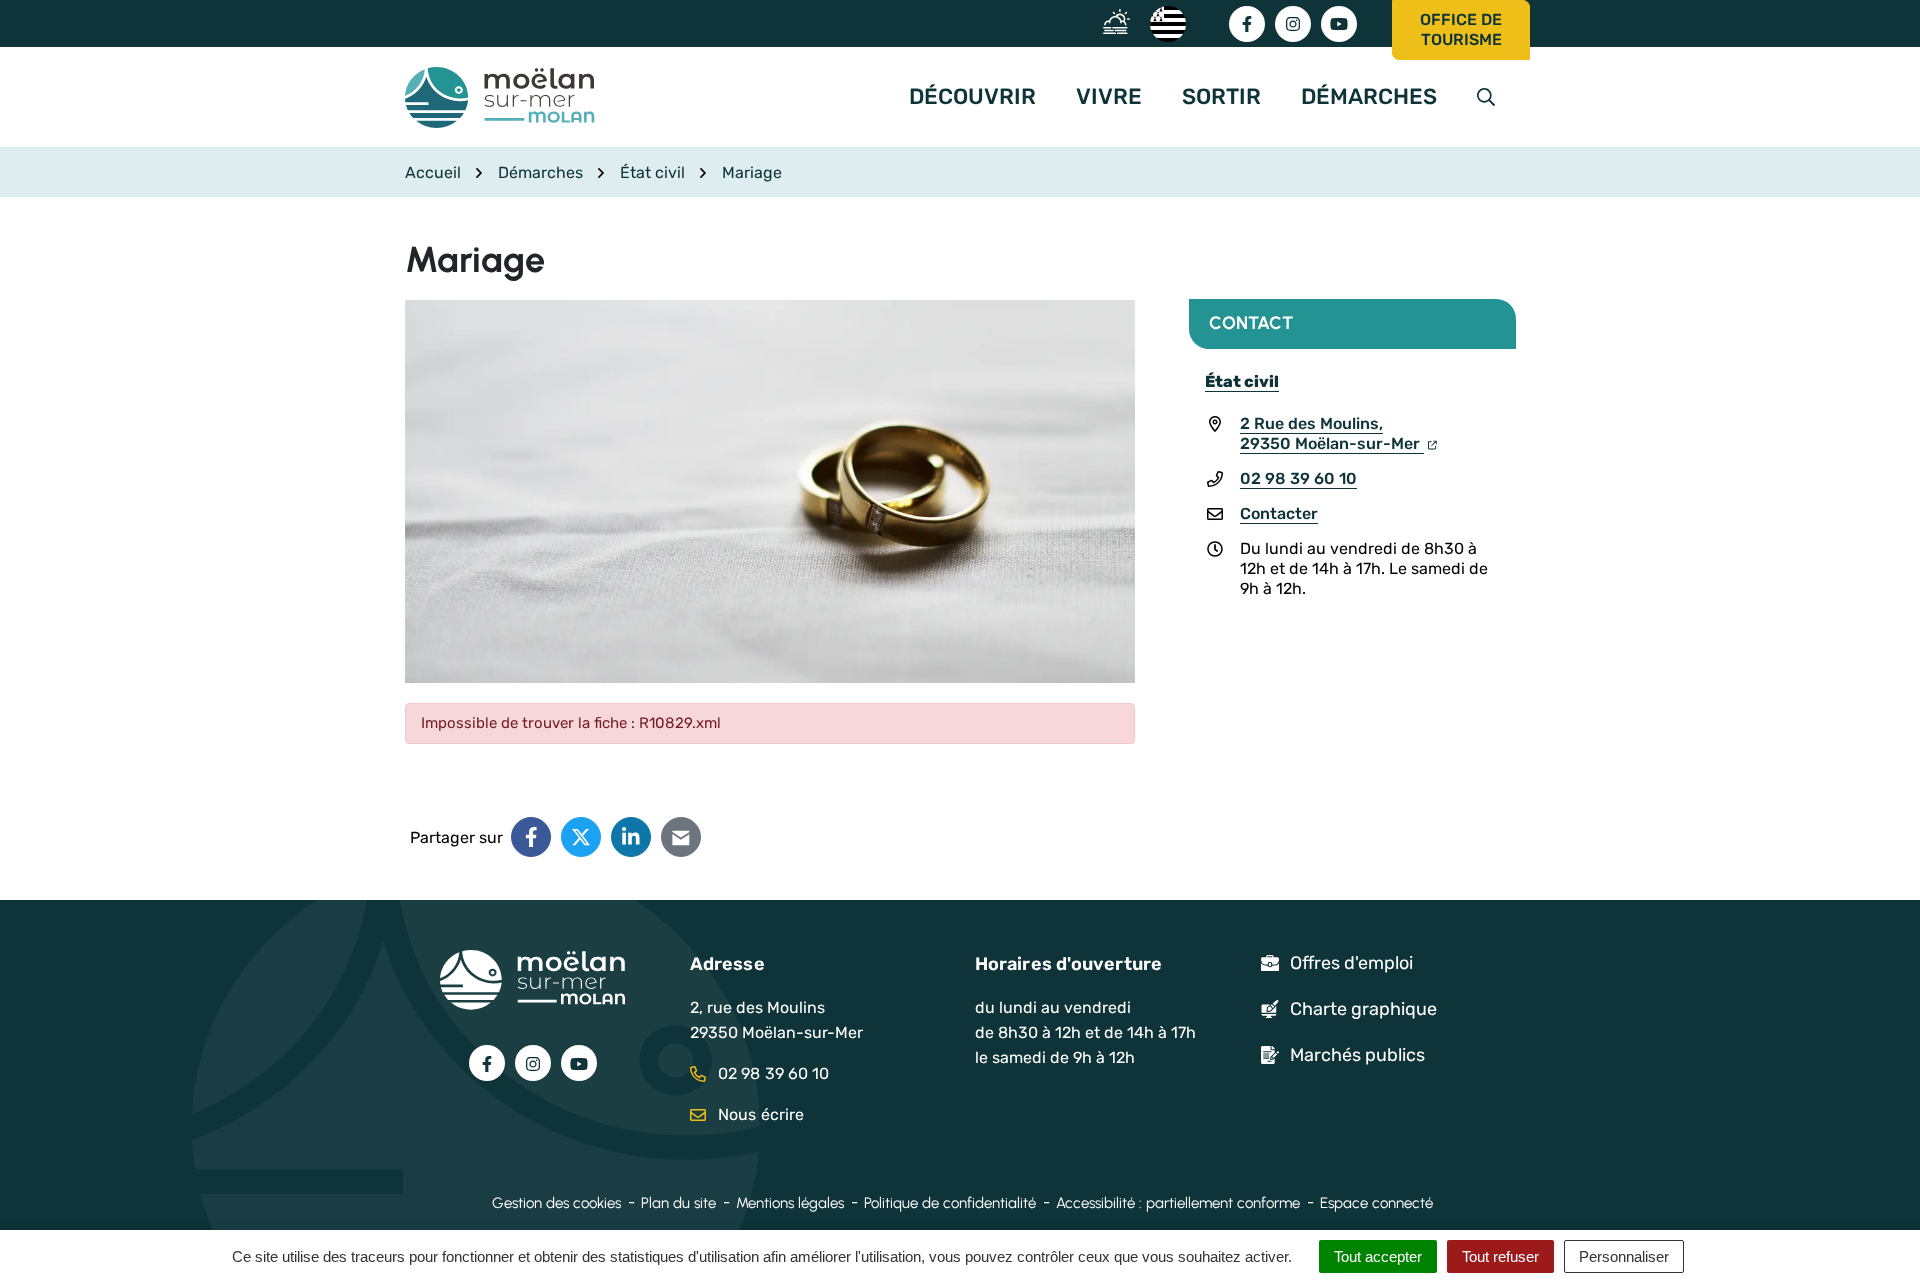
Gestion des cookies (556, 1203)
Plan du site (678, 1203)
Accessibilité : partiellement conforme (1178, 1203)
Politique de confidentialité (950, 1203)
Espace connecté (1376, 1203)
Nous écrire (759, 1114)
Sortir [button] (1221, 96)
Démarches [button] (1369, 96)
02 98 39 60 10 (1298, 478)
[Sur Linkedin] (631, 837)
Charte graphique (1363, 1009)
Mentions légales (790, 1203)
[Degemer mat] (1167, 22)
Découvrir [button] (972, 96)
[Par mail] (681, 837)
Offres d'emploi (1351, 963)
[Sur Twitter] (581, 837)
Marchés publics (1357, 1055)
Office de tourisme (1461, 29)
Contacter (1279, 513)
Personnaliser (1624, 1256)
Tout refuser (1500, 1256)
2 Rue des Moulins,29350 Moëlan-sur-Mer (1332, 433)
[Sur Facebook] (531, 837)
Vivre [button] (1109, 96)
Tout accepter (1378, 1256)
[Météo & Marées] (1121, 22)
